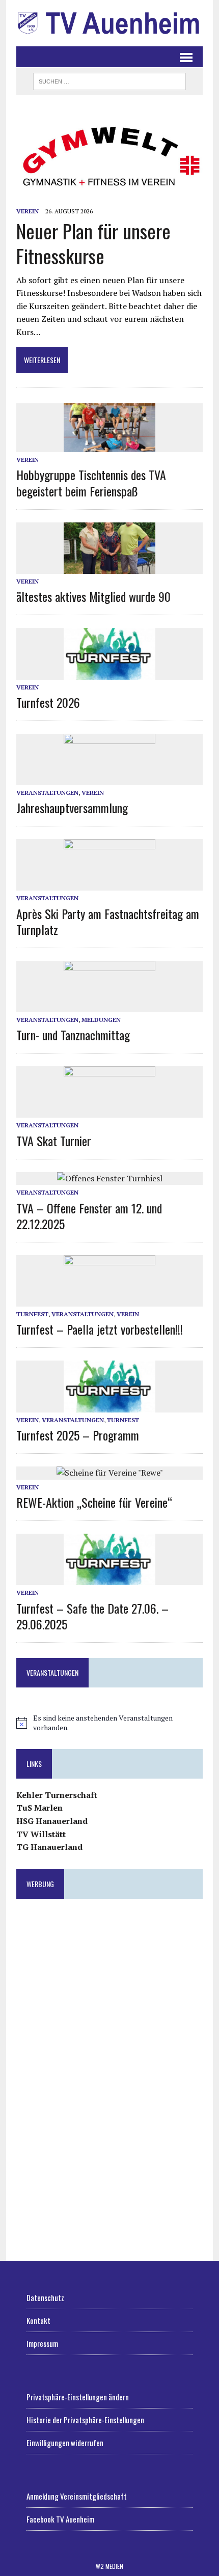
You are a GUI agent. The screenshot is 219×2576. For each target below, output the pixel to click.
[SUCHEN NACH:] (109, 80)
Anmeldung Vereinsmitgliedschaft (77, 2496)
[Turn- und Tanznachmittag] (109, 1005)
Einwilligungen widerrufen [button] (65, 2443)
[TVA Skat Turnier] (109, 1111)
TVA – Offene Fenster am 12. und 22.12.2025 (89, 1216)
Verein (28, 211)
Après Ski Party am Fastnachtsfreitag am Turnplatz (108, 921)
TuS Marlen (39, 1808)
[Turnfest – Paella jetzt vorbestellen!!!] (109, 1299)
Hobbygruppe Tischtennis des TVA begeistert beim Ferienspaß (91, 482)
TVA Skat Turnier (54, 1141)
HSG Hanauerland (52, 1821)
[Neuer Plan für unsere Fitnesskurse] (109, 197)
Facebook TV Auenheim (60, 2519)
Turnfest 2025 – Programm (78, 1435)
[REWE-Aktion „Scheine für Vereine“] (110, 1473)
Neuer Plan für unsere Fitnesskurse (93, 243)
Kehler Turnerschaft (57, 1795)
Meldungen (101, 1020)
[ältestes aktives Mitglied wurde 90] (109, 567)
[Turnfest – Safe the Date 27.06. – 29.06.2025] (109, 1578)
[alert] (109, 1723)
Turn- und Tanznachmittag (73, 1035)
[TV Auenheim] (109, 23)
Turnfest (32, 1314)
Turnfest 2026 (48, 702)
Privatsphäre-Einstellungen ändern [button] (78, 2397)
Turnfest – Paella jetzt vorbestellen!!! (100, 1329)
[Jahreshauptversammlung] (109, 779)
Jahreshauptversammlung (72, 808)
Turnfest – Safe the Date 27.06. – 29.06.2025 (92, 1616)
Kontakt (38, 2320)
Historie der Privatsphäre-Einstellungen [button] (85, 2420)
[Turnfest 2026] (109, 673)
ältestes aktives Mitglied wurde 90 (93, 596)
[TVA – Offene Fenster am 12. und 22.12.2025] (110, 1178)
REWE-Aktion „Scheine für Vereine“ (94, 1502)
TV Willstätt (41, 1834)
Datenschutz (45, 2297)
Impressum (42, 2343)
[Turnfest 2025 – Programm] (109, 1405)
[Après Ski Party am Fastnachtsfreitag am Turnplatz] (109, 884)
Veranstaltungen (47, 793)
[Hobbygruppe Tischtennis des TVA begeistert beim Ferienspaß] (109, 446)
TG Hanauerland (49, 1847)
